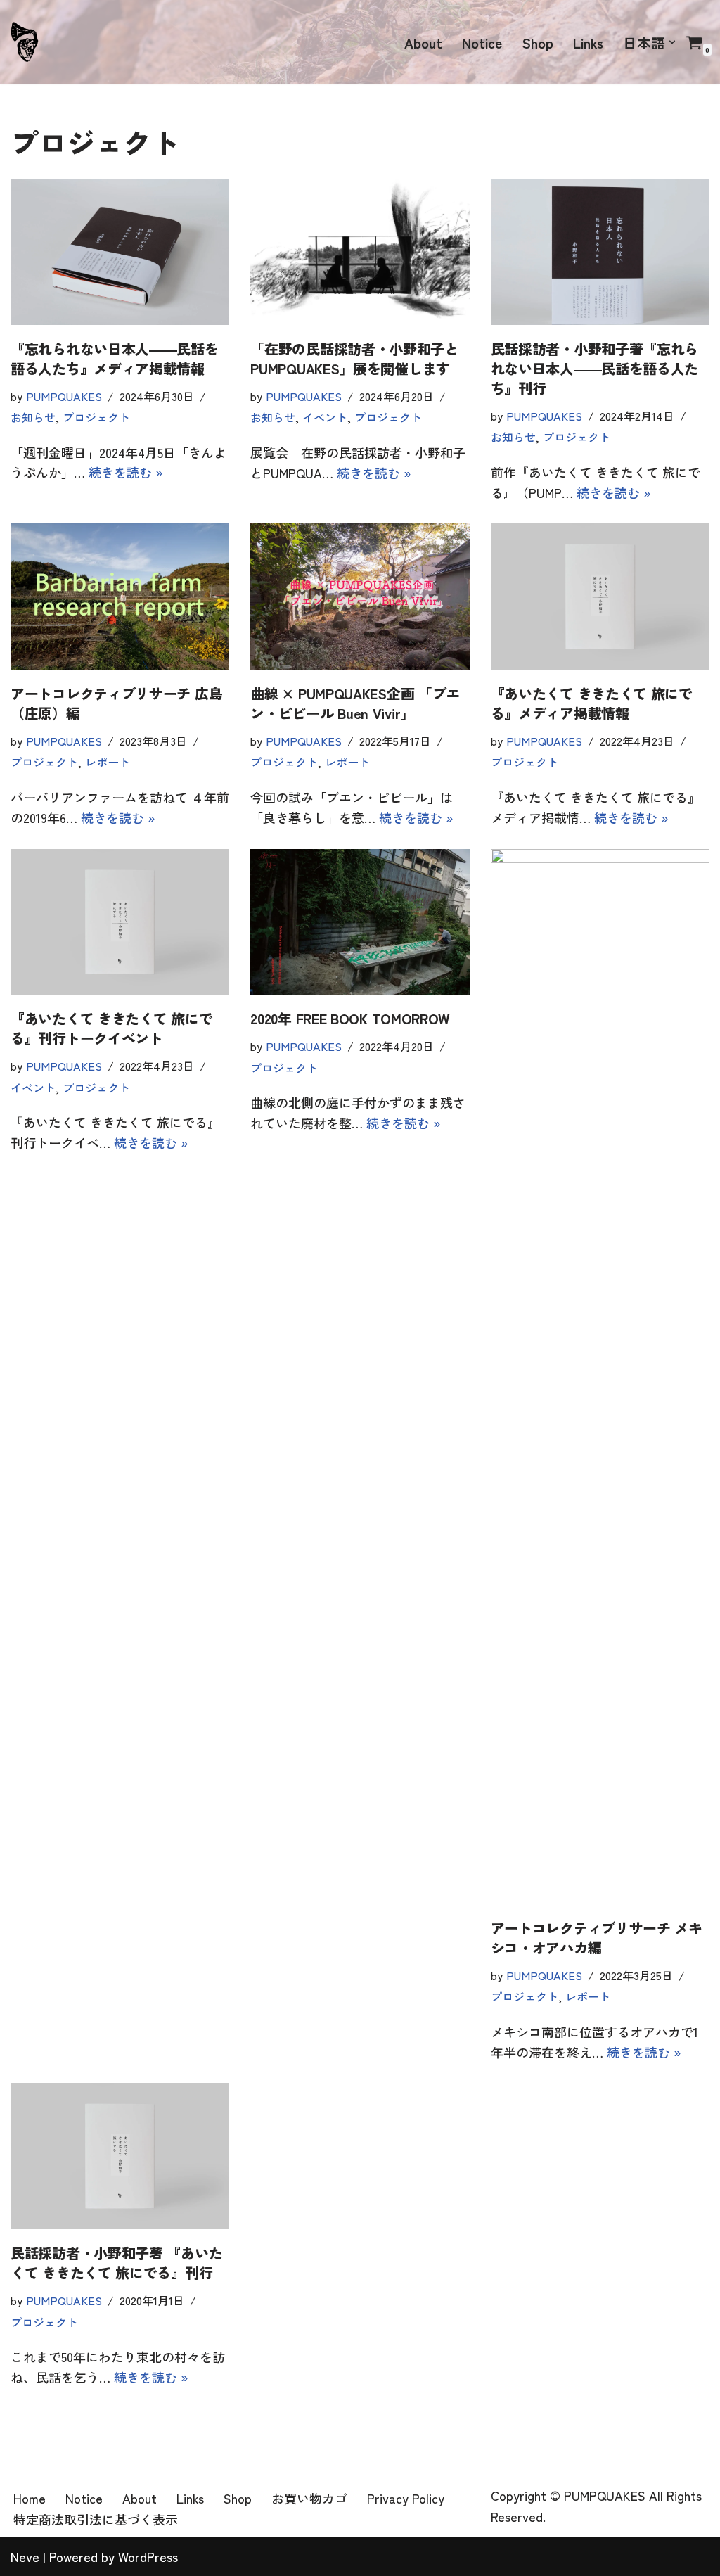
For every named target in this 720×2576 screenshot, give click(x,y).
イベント (325, 417)
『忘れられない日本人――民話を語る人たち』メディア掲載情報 (115, 358)
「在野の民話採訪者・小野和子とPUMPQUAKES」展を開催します (354, 358)
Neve (25, 2556)
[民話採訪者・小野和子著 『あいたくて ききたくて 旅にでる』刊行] (120, 2156)
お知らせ (33, 417)
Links (588, 43)
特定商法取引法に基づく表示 (96, 2519)
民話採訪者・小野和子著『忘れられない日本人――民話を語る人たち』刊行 (595, 368)
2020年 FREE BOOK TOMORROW (350, 1018)
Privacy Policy (406, 2498)
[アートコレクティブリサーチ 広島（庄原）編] (120, 597)
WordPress (148, 2556)
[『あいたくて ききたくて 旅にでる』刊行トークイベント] (120, 922)
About (423, 43)
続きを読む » (126, 472)
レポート (108, 762)
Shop (538, 43)
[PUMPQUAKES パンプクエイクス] (25, 43)
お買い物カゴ (309, 2498)
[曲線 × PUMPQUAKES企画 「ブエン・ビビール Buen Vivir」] (360, 597)
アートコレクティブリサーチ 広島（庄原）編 (116, 703)
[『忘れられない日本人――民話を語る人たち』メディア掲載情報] (120, 252)
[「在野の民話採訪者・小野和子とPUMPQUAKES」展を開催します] (360, 252)
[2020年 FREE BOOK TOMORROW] (360, 922)
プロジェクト (96, 417)
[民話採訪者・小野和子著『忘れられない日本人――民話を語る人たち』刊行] (600, 252)
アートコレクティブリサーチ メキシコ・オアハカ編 (597, 1938)
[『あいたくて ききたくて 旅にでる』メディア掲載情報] (600, 597)
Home (30, 2498)
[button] (672, 42)
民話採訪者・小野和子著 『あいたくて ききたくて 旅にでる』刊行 (116, 2263)
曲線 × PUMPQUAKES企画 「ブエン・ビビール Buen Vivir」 (355, 703)
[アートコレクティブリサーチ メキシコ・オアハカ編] (600, 1377)
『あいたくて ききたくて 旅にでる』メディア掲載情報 (592, 703)
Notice (482, 43)
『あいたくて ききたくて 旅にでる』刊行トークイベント (111, 1028)
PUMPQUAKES (64, 396)
